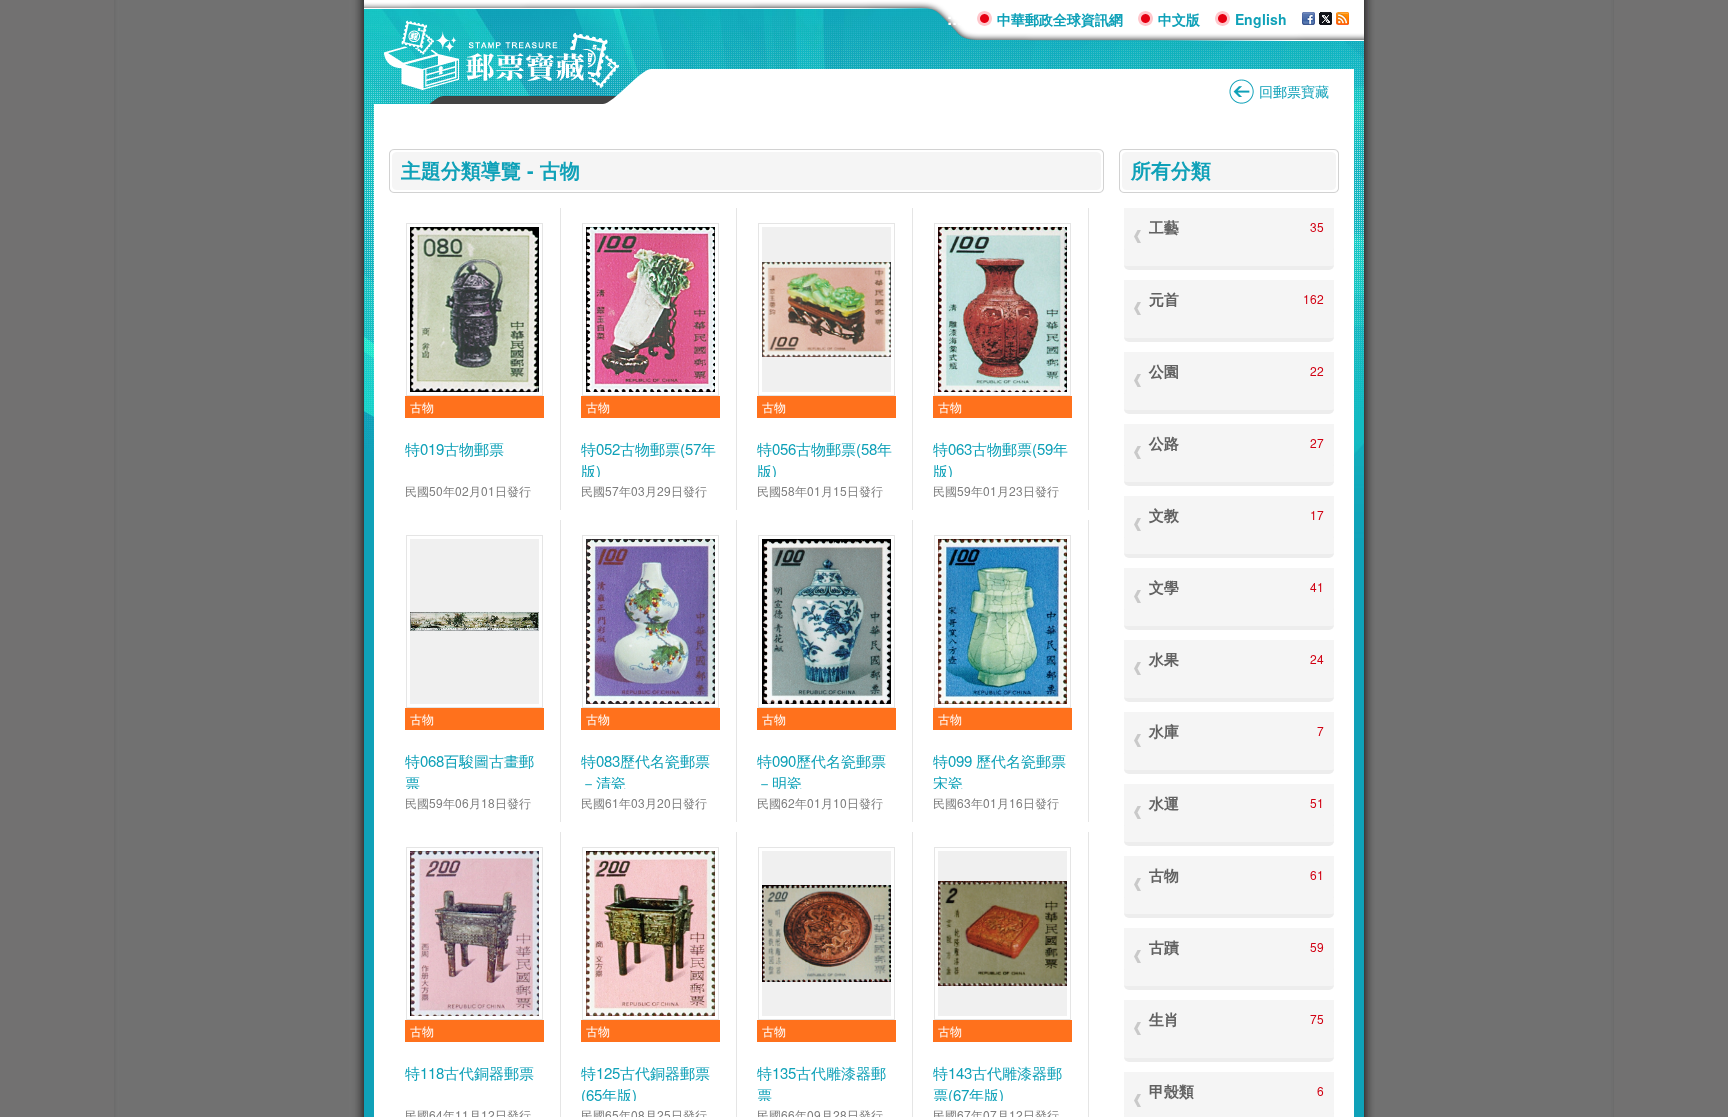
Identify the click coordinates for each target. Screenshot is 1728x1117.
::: (954, 18)
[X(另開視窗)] (1325, 19)
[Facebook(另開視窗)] (1308, 19)
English (1261, 19)
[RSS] (1342, 19)
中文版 (1179, 19)
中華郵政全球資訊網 (1060, 19)
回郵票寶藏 (1294, 91)
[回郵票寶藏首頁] (502, 79)
